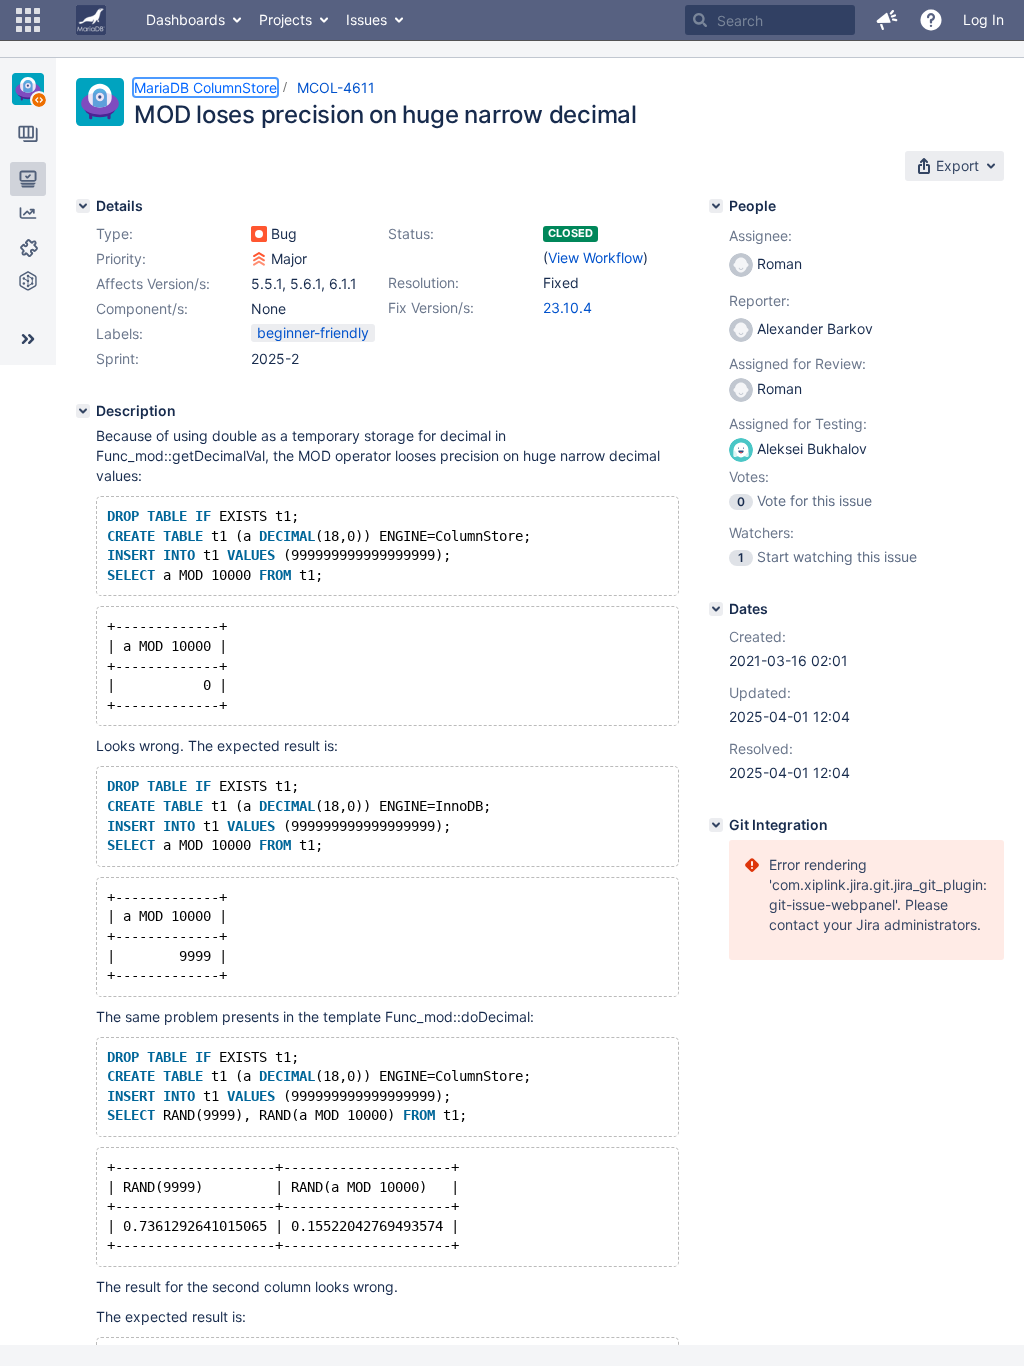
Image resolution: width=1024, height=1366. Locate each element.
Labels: (119, 333)
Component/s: (142, 308)
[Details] (83, 206)
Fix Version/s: (431, 307)
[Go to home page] (91, 20)
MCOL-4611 (336, 87)
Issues (366, 19)
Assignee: (760, 235)
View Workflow (595, 257)
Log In (983, 19)
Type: (114, 233)
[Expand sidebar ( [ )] (28, 339)
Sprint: (117, 358)
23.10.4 (567, 307)
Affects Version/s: (153, 283)
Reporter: (759, 300)
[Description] (83, 411)
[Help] (931, 20)
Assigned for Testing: (798, 423)
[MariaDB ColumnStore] (28, 89)
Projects (285, 19)
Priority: (121, 258)
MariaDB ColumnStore (205, 87)
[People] (716, 206)
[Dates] (716, 609)
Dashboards (185, 19)
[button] (28, 20)
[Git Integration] (716, 825)
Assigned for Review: (797, 363)
